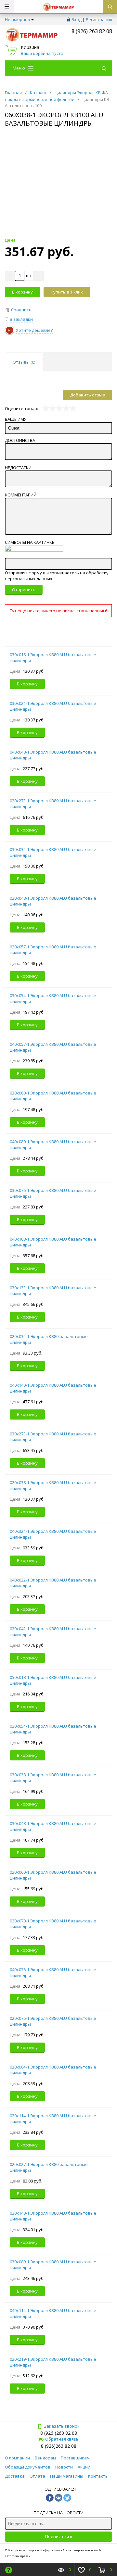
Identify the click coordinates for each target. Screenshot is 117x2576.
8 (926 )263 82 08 (59, 2433)
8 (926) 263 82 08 (92, 31)
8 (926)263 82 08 (59, 2446)
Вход (77, 19)
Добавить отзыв (88, 395)
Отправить (24, 590)
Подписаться (59, 2536)
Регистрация (99, 19)
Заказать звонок (62, 2426)
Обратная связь (62, 2439)
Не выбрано (18, 19)
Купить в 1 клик (67, 292)
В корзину (22, 292)
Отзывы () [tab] (24, 362)
